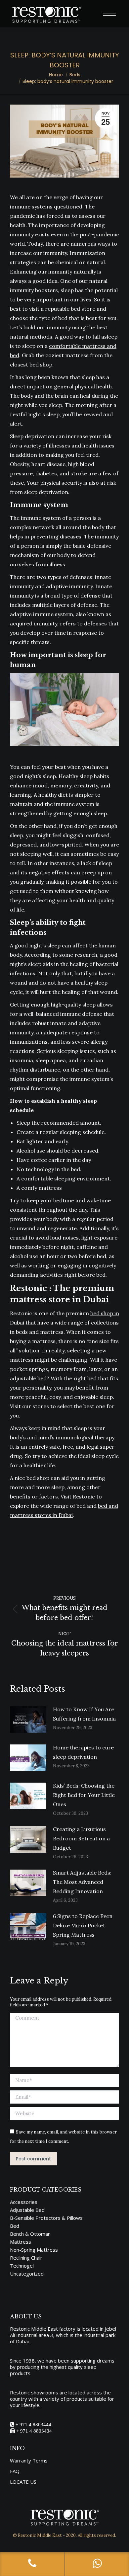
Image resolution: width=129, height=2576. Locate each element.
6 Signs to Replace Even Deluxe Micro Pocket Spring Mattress (83, 1925)
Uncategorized (27, 2274)
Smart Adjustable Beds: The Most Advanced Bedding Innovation (82, 1882)
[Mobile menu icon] (109, 14)
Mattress (21, 2242)
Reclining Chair (26, 2258)
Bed (15, 2226)
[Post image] (28, 1720)
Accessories (24, 2202)
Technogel (22, 2266)
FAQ (15, 2471)
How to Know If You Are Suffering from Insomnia (85, 1714)
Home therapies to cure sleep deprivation (83, 1752)
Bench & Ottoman (30, 2234)
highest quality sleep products (53, 2370)
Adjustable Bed (27, 2210)
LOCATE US (23, 2482)
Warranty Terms (29, 2461)
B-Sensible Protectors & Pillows (46, 2218)
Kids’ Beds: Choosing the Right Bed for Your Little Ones (84, 1795)
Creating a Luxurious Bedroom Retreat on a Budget (81, 1838)
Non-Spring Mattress (34, 2250)
